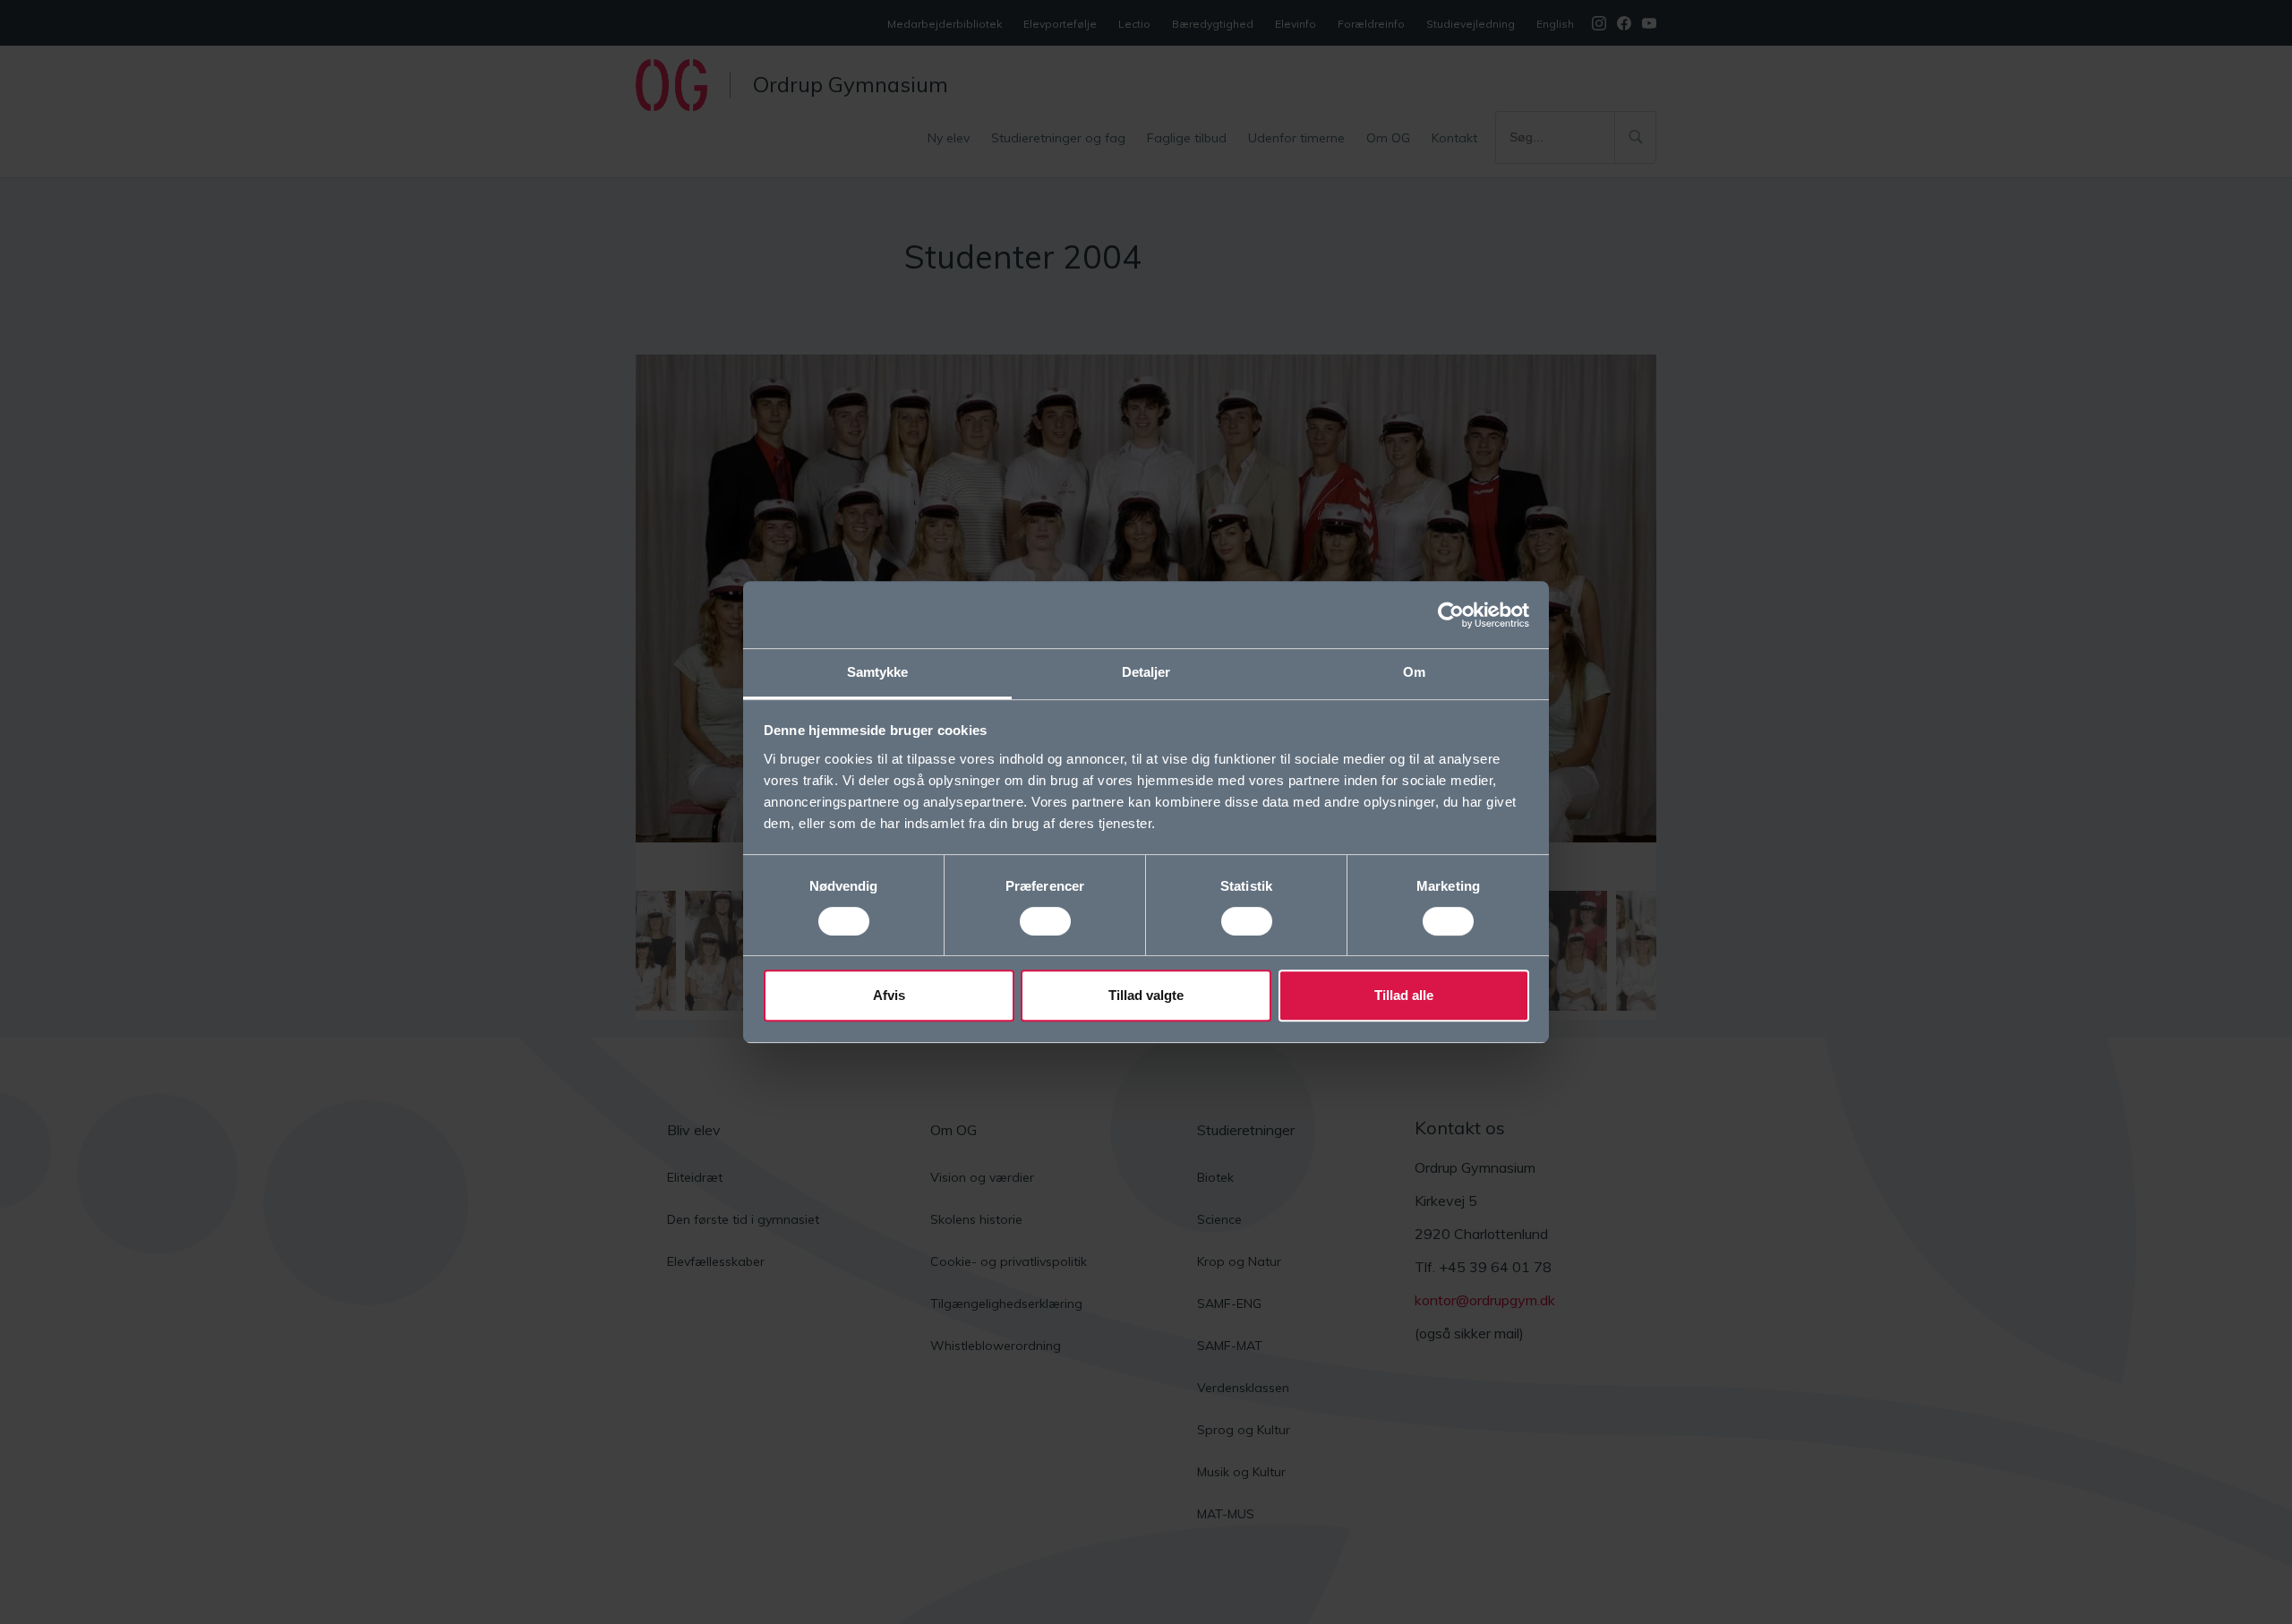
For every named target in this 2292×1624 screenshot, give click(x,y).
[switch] (1045, 921)
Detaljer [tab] (1146, 672)
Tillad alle (1404, 995)
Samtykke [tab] (878, 672)
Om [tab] (1414, 672)
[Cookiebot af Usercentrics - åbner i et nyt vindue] (1451, 615)
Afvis (889, 995)
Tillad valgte (1146, 995)
